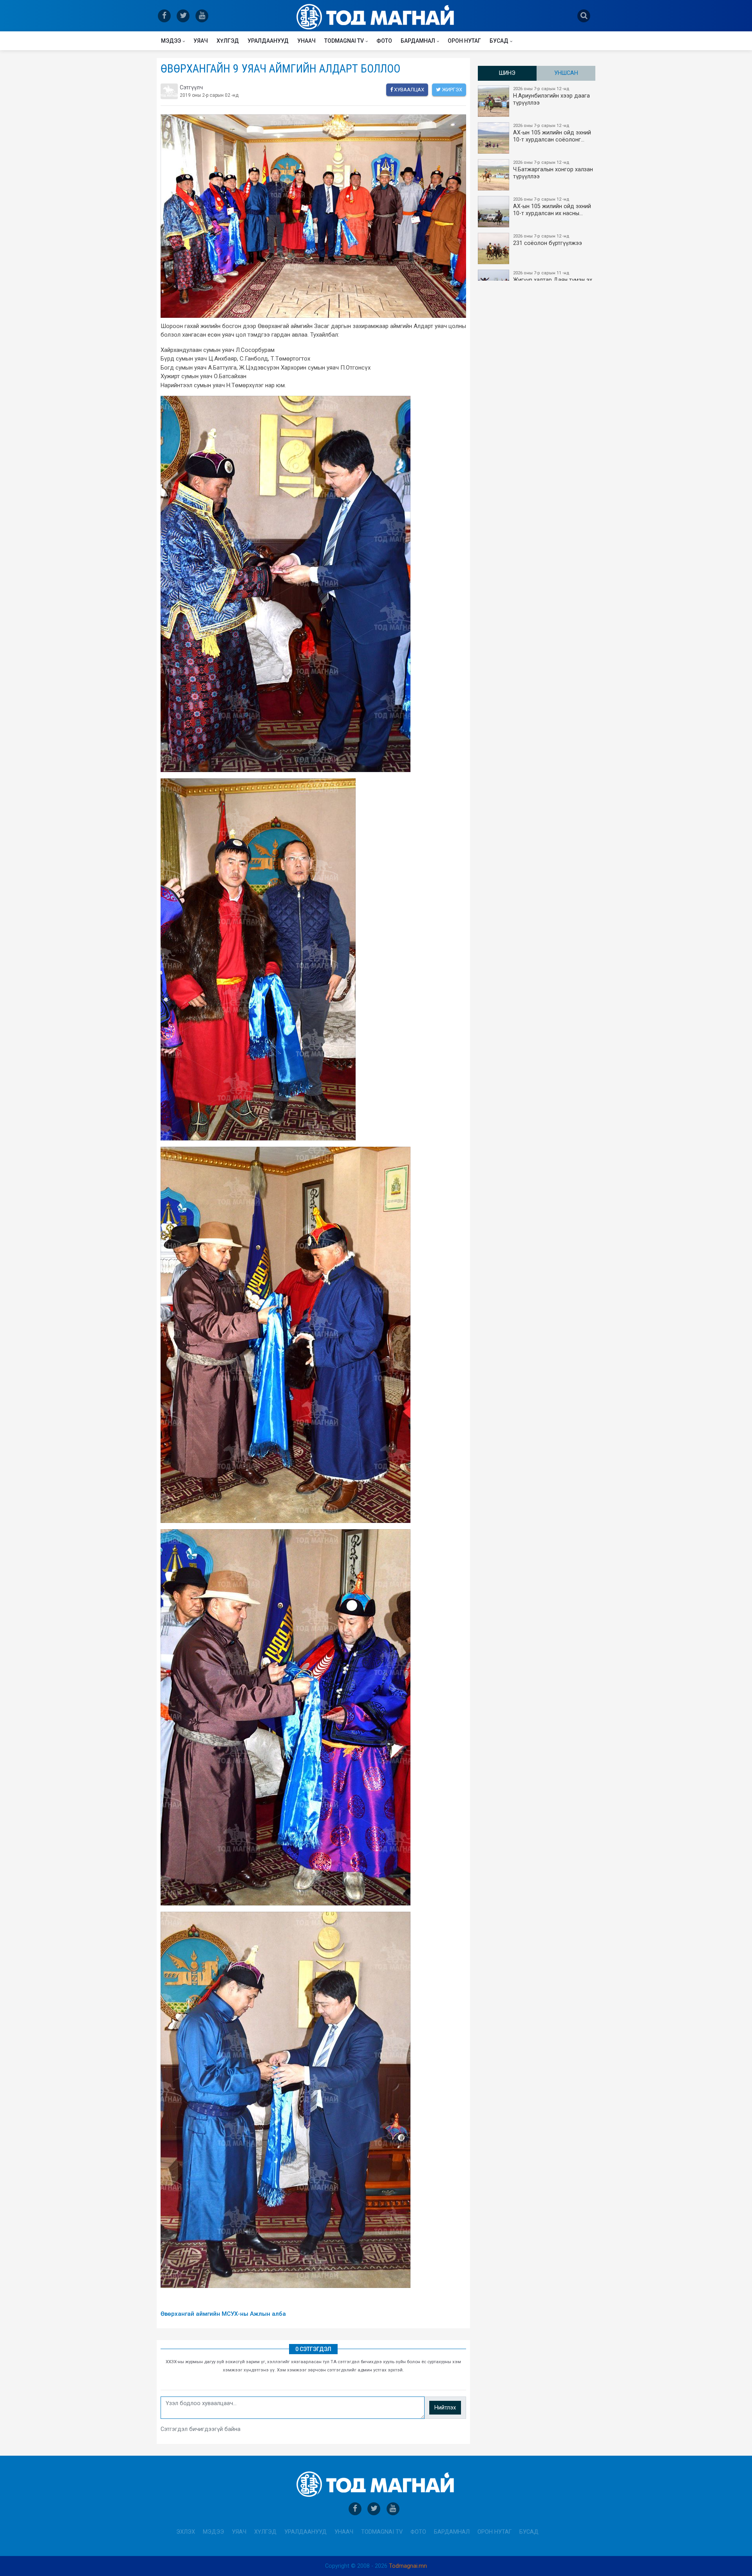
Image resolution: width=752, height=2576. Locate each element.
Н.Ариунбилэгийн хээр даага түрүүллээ (551, 96)
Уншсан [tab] (566, 73)
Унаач (306, 41)
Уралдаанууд (268, 41)
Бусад (499, 41)
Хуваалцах (409, 90)
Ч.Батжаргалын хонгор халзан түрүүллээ (553, 170)
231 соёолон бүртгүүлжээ (548, 240)
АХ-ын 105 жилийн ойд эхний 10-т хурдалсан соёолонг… (552, 133)
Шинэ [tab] (507, 73)
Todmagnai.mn (408, 2566)
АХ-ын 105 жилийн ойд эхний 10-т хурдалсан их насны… (552, 207)
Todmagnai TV (344, 41)
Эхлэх (186, 2532)
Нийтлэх (445, 2408)
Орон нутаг (464, 41)
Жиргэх (451, 90)
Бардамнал (418, 41)
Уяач (201, 41)
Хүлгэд (228, 41)
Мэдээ (171, 41)
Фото (384, 41)
